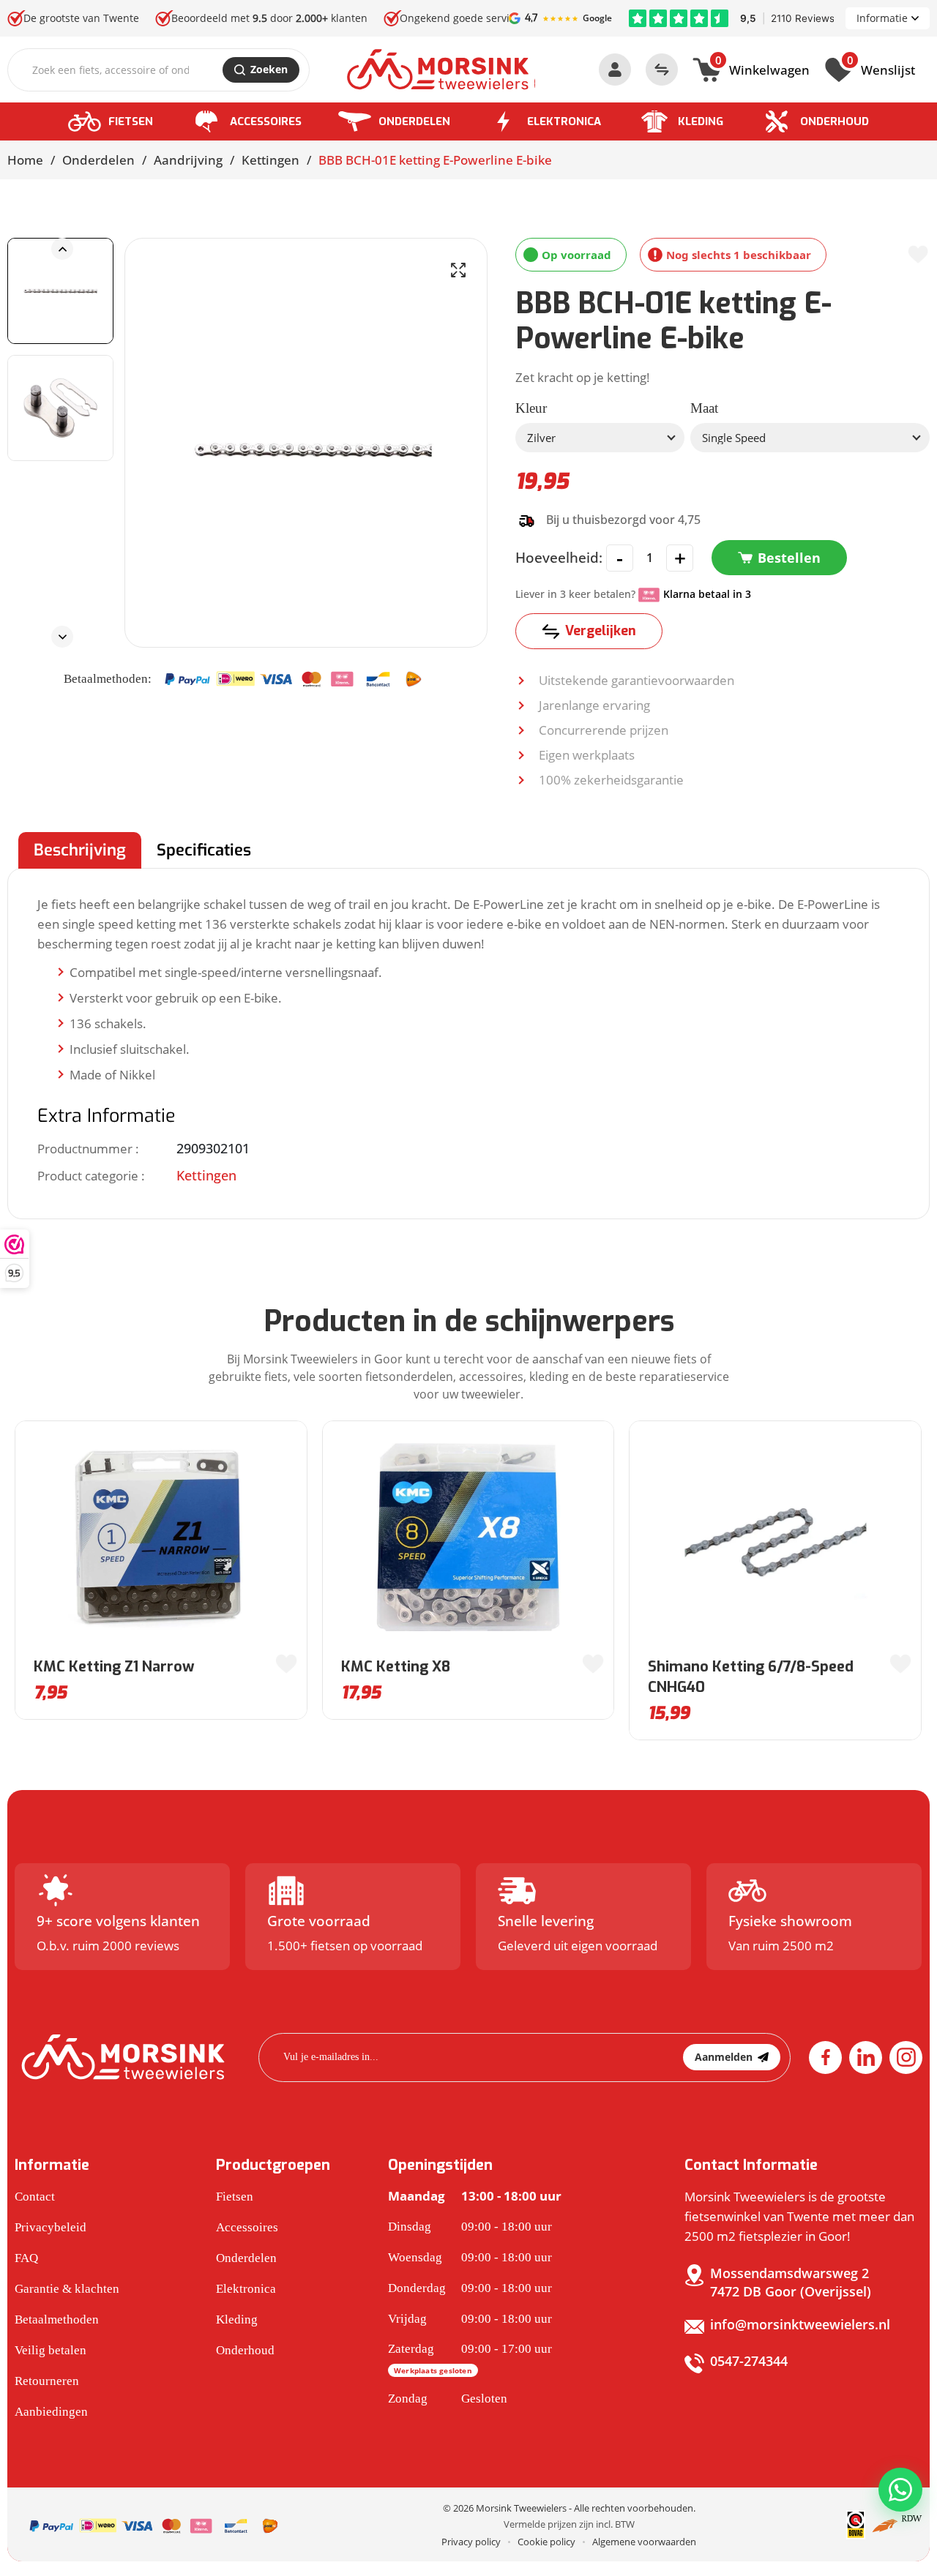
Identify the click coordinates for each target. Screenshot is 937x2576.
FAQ (26, 2258)
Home (25, 160)
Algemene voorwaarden (644, 2542)
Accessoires (266, 121)
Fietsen (131, 121)
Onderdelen (414, 121)
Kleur (531, 408)
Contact (35, 2197)
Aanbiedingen (51, 2412)
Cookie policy (546, 2542)
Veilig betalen (51, 2350)
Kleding (701, 121)
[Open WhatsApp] (900, 2490)
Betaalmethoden (57, 2319)
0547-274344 (749, 2361)
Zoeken (269, 69)
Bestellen (789, 558)
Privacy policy (471, 2542)
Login (615, 70)
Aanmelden (724, 2057)
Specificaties (204, 850)
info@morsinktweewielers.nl (800, 2324)
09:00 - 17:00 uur (470, 2359)
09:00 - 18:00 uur (470, 2227)
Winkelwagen (762, 68)
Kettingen (270, 160)
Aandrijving (188, 160)
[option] (60, 291)
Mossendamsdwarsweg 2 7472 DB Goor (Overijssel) (791, 2282)
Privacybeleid (51, 2227)
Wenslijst (881, 68)
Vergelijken (601, 631)
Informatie (882, 18)
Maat (704, 408)
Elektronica (564, 121)
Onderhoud (835, 121)
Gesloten (448, 2399)
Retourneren (47, 2381)
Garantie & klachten (67, 2289)
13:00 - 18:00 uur (475, 2196)
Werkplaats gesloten (433, 2370)
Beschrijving (80, 850)
